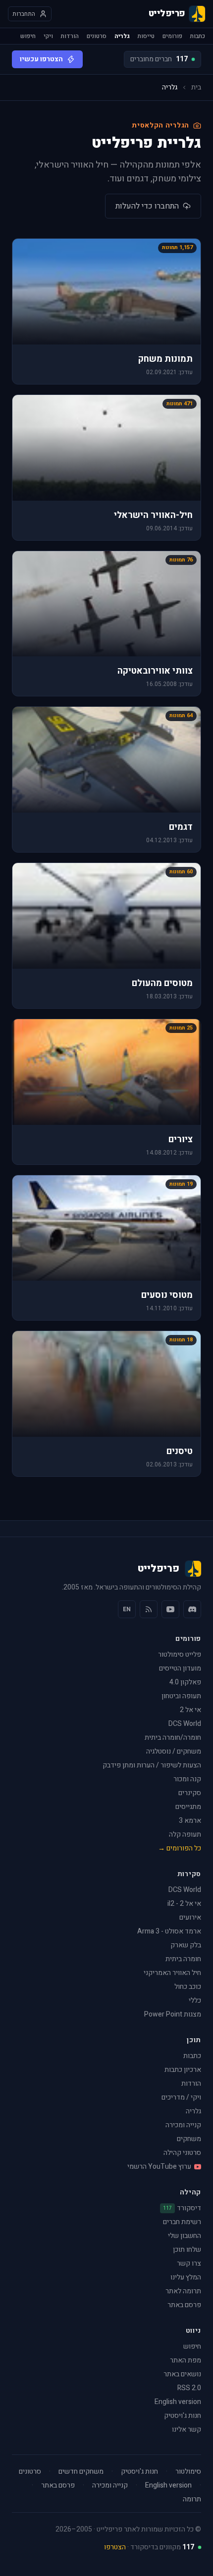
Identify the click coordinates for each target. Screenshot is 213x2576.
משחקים (189, 2139)
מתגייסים (188, 1807)
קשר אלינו (186, 2429)
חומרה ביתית (183, 1959)
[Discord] (192, 1609)
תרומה (192, 2499)
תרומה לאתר (183, 2291)
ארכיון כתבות (183, 2070)
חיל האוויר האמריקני (172, 1973)
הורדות (70, 36)
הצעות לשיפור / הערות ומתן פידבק (152, 1765)
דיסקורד (182, 2208)
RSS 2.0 (189, 2388)
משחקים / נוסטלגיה (174, 1751)
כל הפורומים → (180, 1848)
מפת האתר (186, 2360)
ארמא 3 (190, 1821)
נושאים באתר (182, 2374)
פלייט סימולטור (180, 1654)
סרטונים (97, 36)
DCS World (185, 1724)
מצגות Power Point (173, 2014)
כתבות (198, 36)
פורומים (172, 36)
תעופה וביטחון (181, 1696)
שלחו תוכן (187, 2250)
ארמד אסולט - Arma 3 (169, 1931)
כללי (195, 2000)
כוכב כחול (188, 1987)
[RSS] (149, 1609)
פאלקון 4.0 (185, 1682)
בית (196, 87)
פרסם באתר (184, 2305)
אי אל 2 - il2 (184, 1904)
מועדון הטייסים (180, 1668)
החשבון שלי (185, 2236)
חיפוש (28, 36)
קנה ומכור (187, 1779)
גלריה (122, 36)
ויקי (48, 36)
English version (178, 2402)
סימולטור (188, 2472)
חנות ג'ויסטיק (183, 2416)
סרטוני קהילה (182, 2153)
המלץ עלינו (186, 2277)
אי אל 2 (190, 1710)
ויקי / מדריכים (181, 2097)
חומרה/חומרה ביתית (173, 1738)
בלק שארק (186, 1945)
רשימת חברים (182, 2222)
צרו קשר (189, 2263)
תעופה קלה (185, 1834)
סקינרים (190, 1793)
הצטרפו (115, 2547)
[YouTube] (170, 1609)
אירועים (190, 1917)
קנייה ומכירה (183, 2125)
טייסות (146, 36)
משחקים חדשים (81, 2472)
